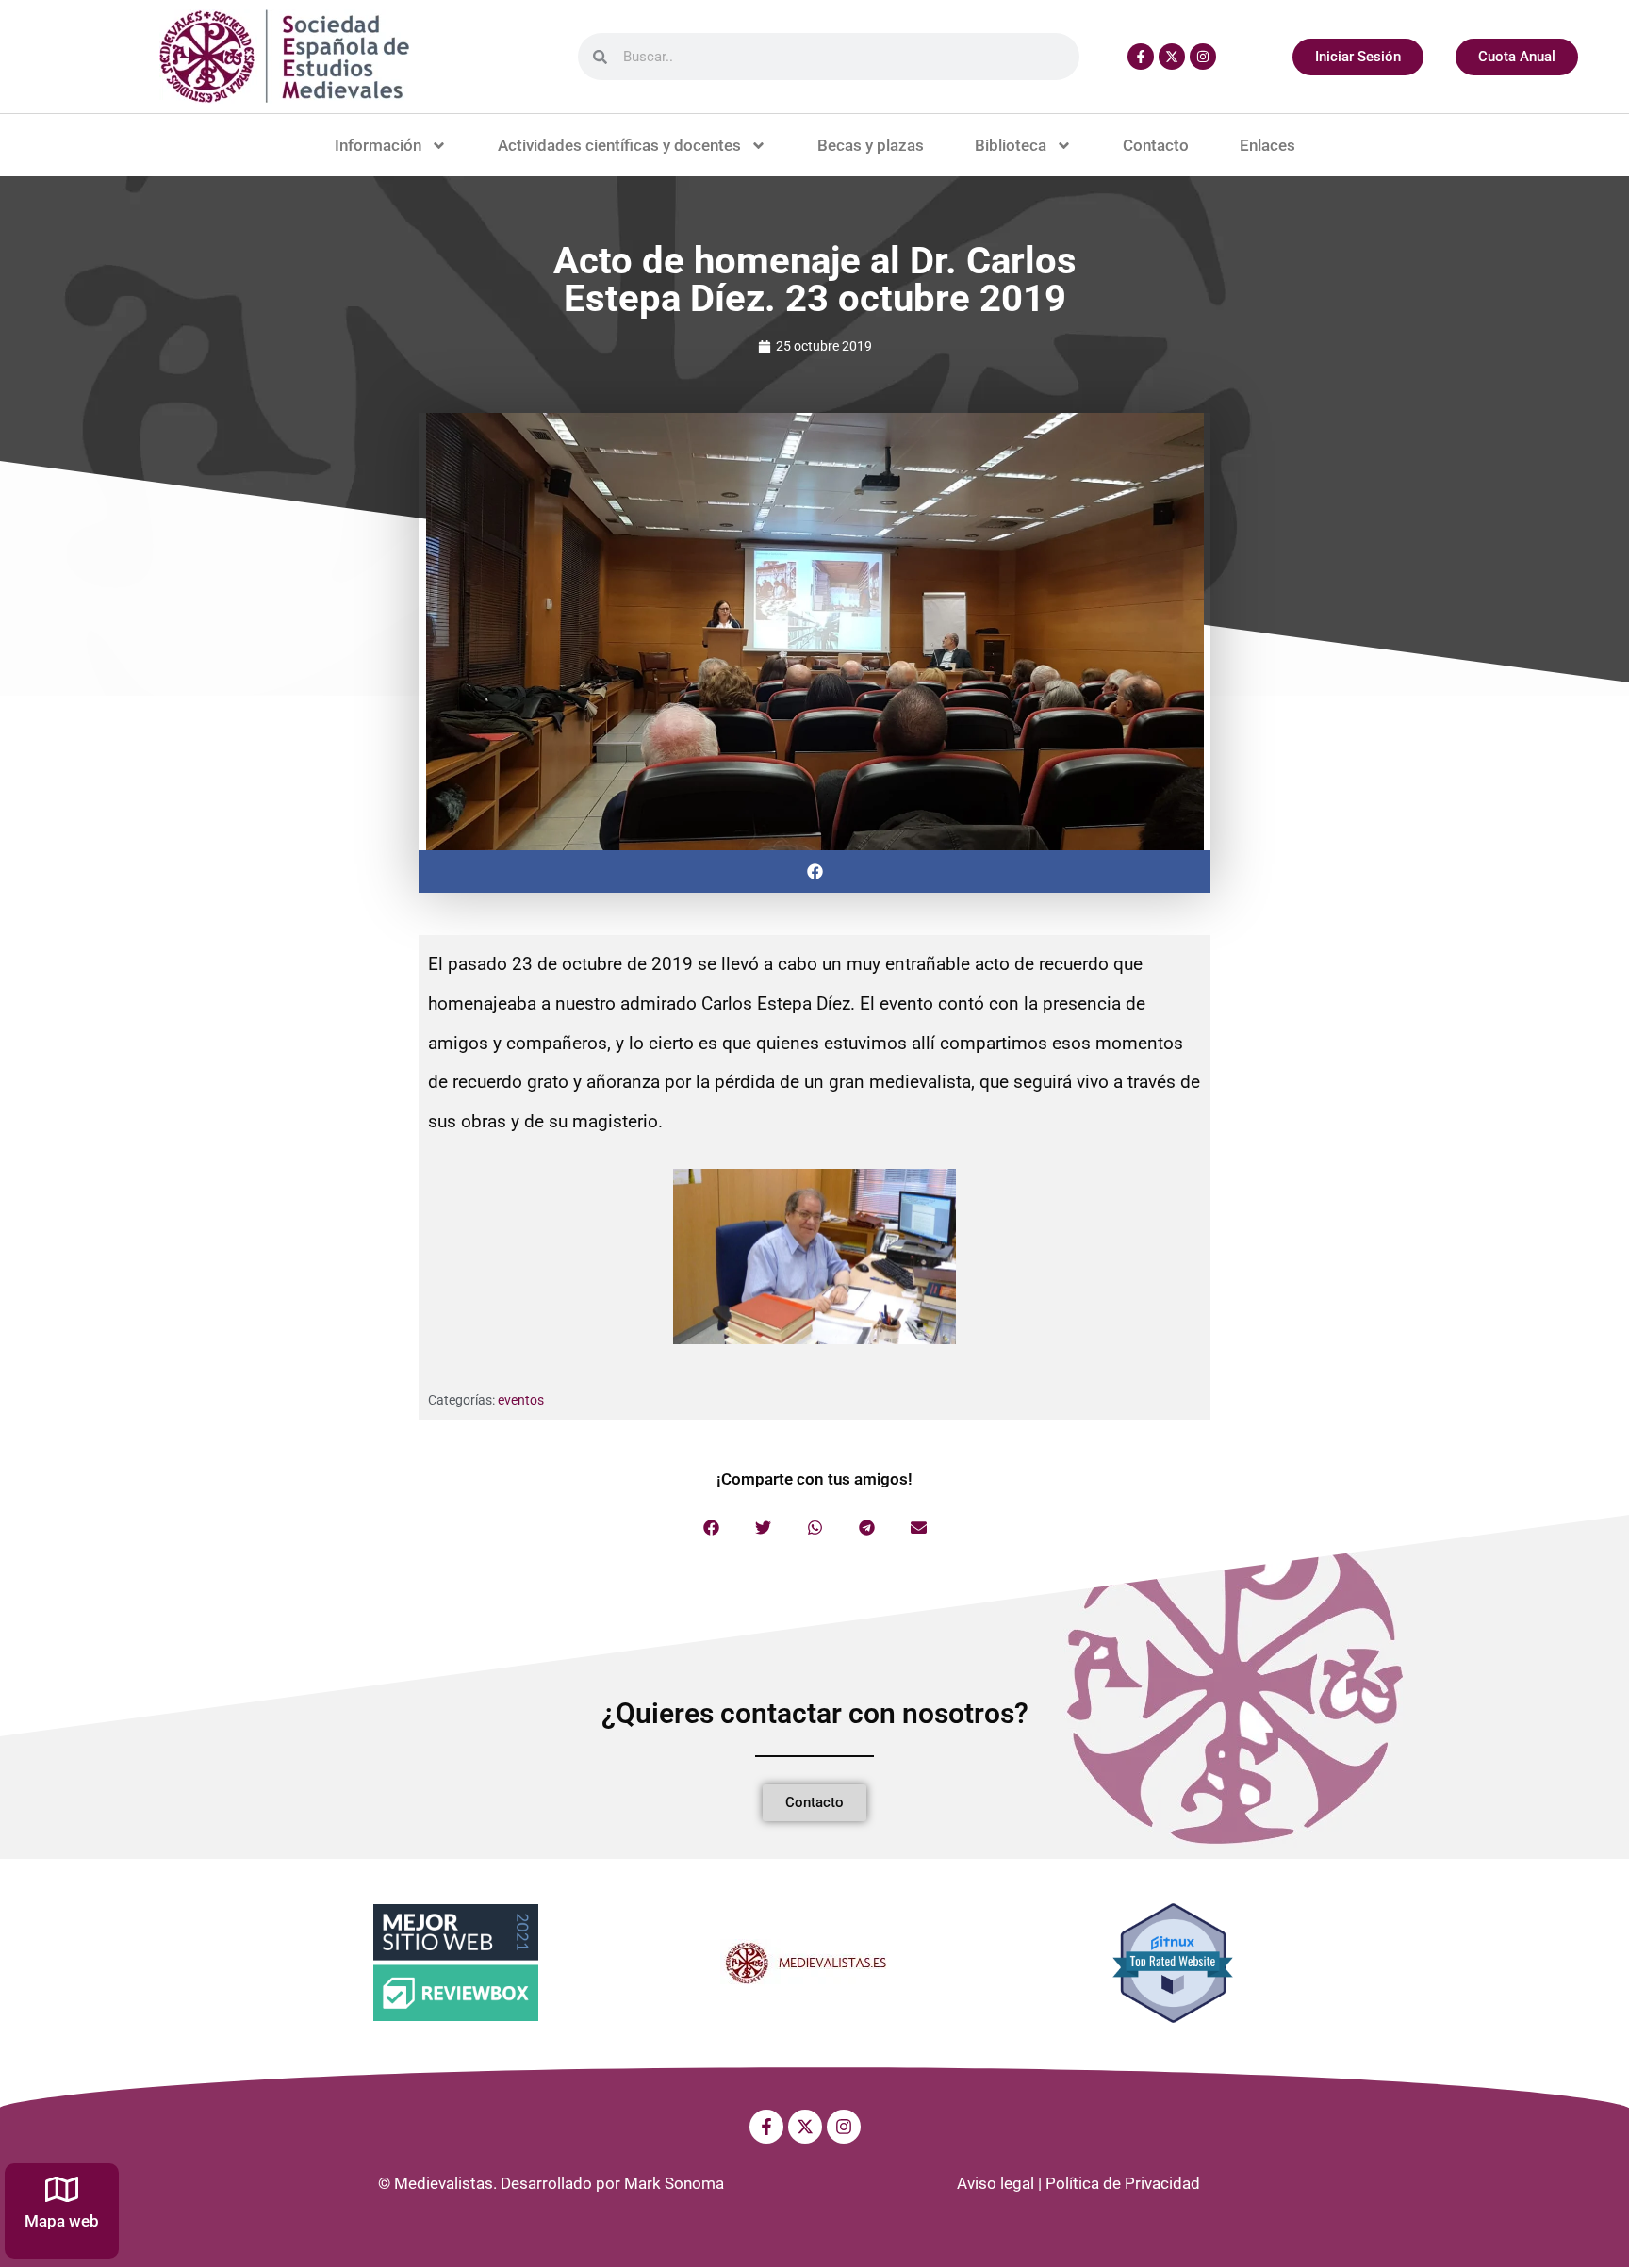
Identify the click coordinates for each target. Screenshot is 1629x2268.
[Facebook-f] (1141, 57)
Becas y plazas (871, 145)
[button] (814, 871)
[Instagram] (1203, 57)
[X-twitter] (1172, 57)
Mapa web (62, 2221)
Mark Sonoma (674, 2183)
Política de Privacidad (1123, 2183)
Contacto (1156, 145)
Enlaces (1267, 145)
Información (378, 145)
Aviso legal (995, 2183)
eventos (521, 1400)
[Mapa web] (62, 2189)
